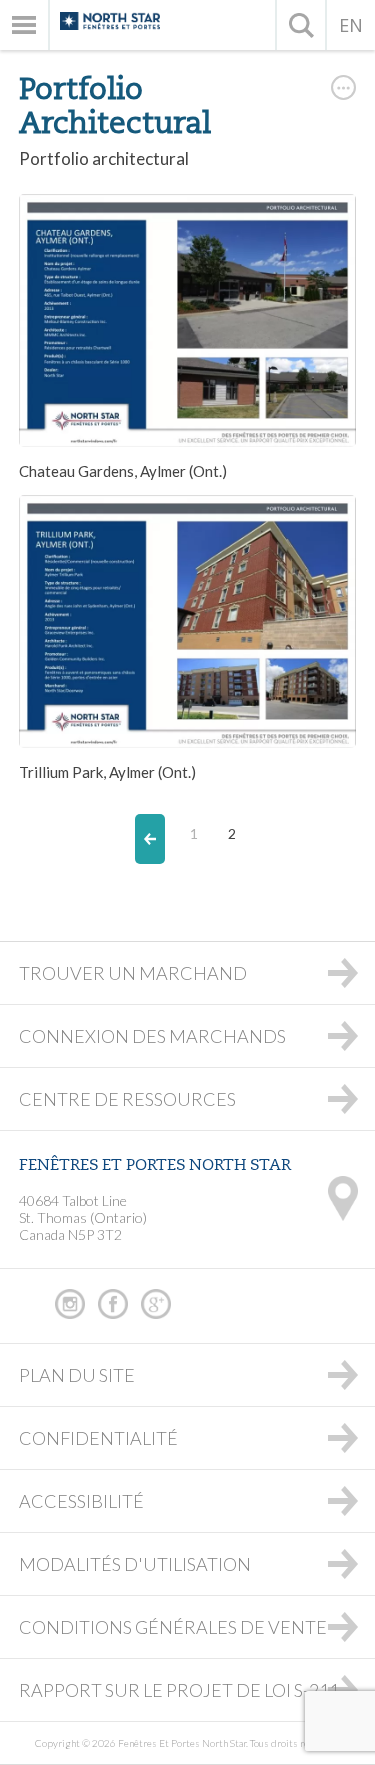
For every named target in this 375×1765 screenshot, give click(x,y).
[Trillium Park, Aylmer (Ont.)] (188, 621)
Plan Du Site (77, 1375)
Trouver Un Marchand (133, 973)
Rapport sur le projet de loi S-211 (179, 1690)
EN (351, 25)
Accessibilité (81, 1501)
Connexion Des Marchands (152, 1036)
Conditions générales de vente (173, 1627)
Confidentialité (98, 1438)
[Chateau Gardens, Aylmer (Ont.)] (188, 320)
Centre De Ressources (127, 1099)
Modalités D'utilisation (135, 1564)
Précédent (150, 839)
